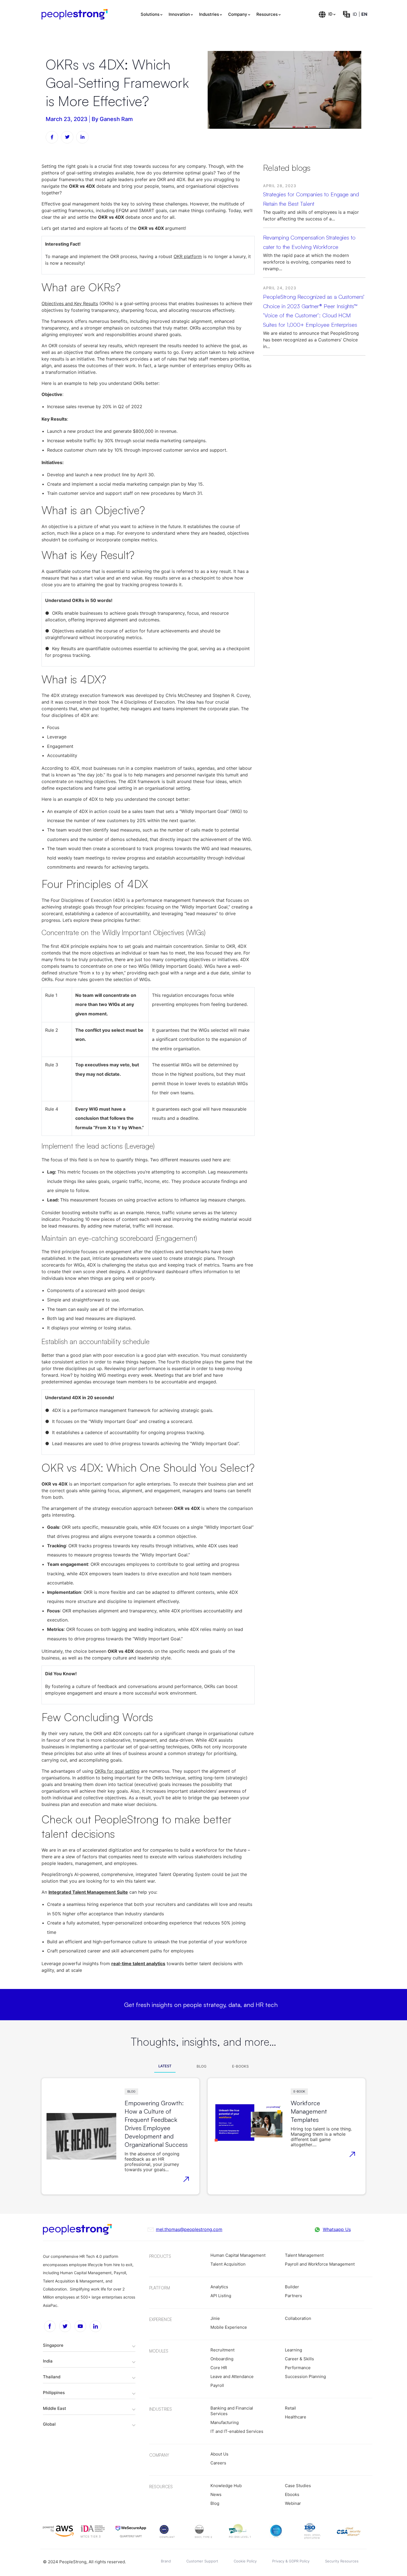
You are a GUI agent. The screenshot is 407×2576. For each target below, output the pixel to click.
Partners (293, 2296)
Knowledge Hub (226, 2486)
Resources (267, 14)
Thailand (52, 2377)
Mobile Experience (229, 2327)
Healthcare (296, 2417)
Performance (298, 2368)
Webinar (293, 2503)
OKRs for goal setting (117, 1771)
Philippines (54, 2393)
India (48, 2361)
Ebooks (292, 2494)
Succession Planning (305, 2376)
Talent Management (304, 2255)
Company (238, 14)
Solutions (150, 14)
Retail (290, 2408)
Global (49, 2424)
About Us (219, 2454)
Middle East (55, 2408)
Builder (292, 2287)
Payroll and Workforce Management (320, 2264)
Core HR (219, 2368)
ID (330, 14)
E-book (299, 2091)
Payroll (217, 2385)
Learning (293, 2350)
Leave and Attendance (232, 2376)
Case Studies (298, 2486)
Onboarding (222, 2359)
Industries (209, 14)
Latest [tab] (165, 2066)
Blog (131, 2091)
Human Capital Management (238, 2255)
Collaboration (298, 2318)
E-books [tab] (240, 2066)
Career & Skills (299, 2359)
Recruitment (222, 2350)
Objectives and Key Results (70, 303)
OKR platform (188, 256)
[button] (89, 2345)
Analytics (219, 2287)
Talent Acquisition (228, 2264)
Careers (218, 2463)
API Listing (221, 2296)
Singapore (53, 2345)
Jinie (215, 2318)
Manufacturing (225, 2422)
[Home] (75, 14)
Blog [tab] (202, 2066)
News (216, 2494)
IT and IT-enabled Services (237, 2431)
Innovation (179, 14)
